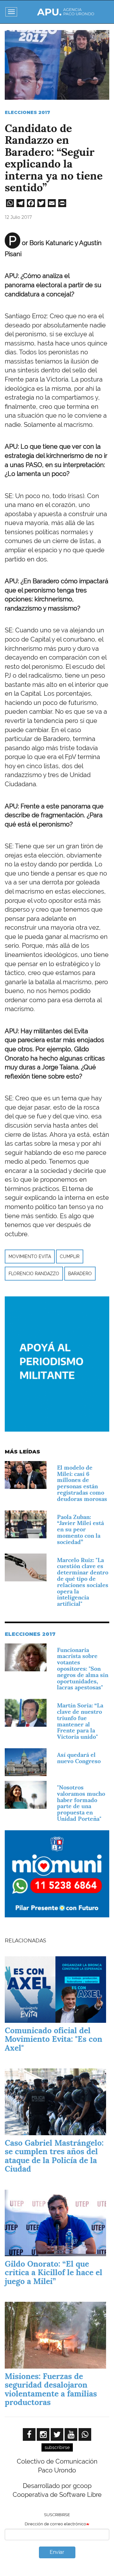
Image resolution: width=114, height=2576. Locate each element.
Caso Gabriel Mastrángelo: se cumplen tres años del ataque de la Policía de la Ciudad (54, 2156)
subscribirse (57, 2447)
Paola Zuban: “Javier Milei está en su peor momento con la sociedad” (80, 1529)
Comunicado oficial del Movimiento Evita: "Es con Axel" (54, 2039)
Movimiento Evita (30, 1256)
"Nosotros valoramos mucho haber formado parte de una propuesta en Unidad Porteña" (81, 1803)
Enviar (57, 2552)
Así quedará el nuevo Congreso (79, 1758)
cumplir (70, 1256)
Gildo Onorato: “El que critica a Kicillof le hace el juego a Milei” (54, 2272)
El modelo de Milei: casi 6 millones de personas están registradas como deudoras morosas (82, 1483)
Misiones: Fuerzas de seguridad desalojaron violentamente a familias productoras (51, 2389)
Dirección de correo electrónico (55, 2524)
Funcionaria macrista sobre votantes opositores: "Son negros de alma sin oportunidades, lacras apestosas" (83, 1669)
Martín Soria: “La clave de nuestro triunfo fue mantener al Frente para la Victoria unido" (80, 1721)
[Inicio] (66, 12)
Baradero (80, 1274)
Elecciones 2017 (27, 112)
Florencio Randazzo (34, 1274)
